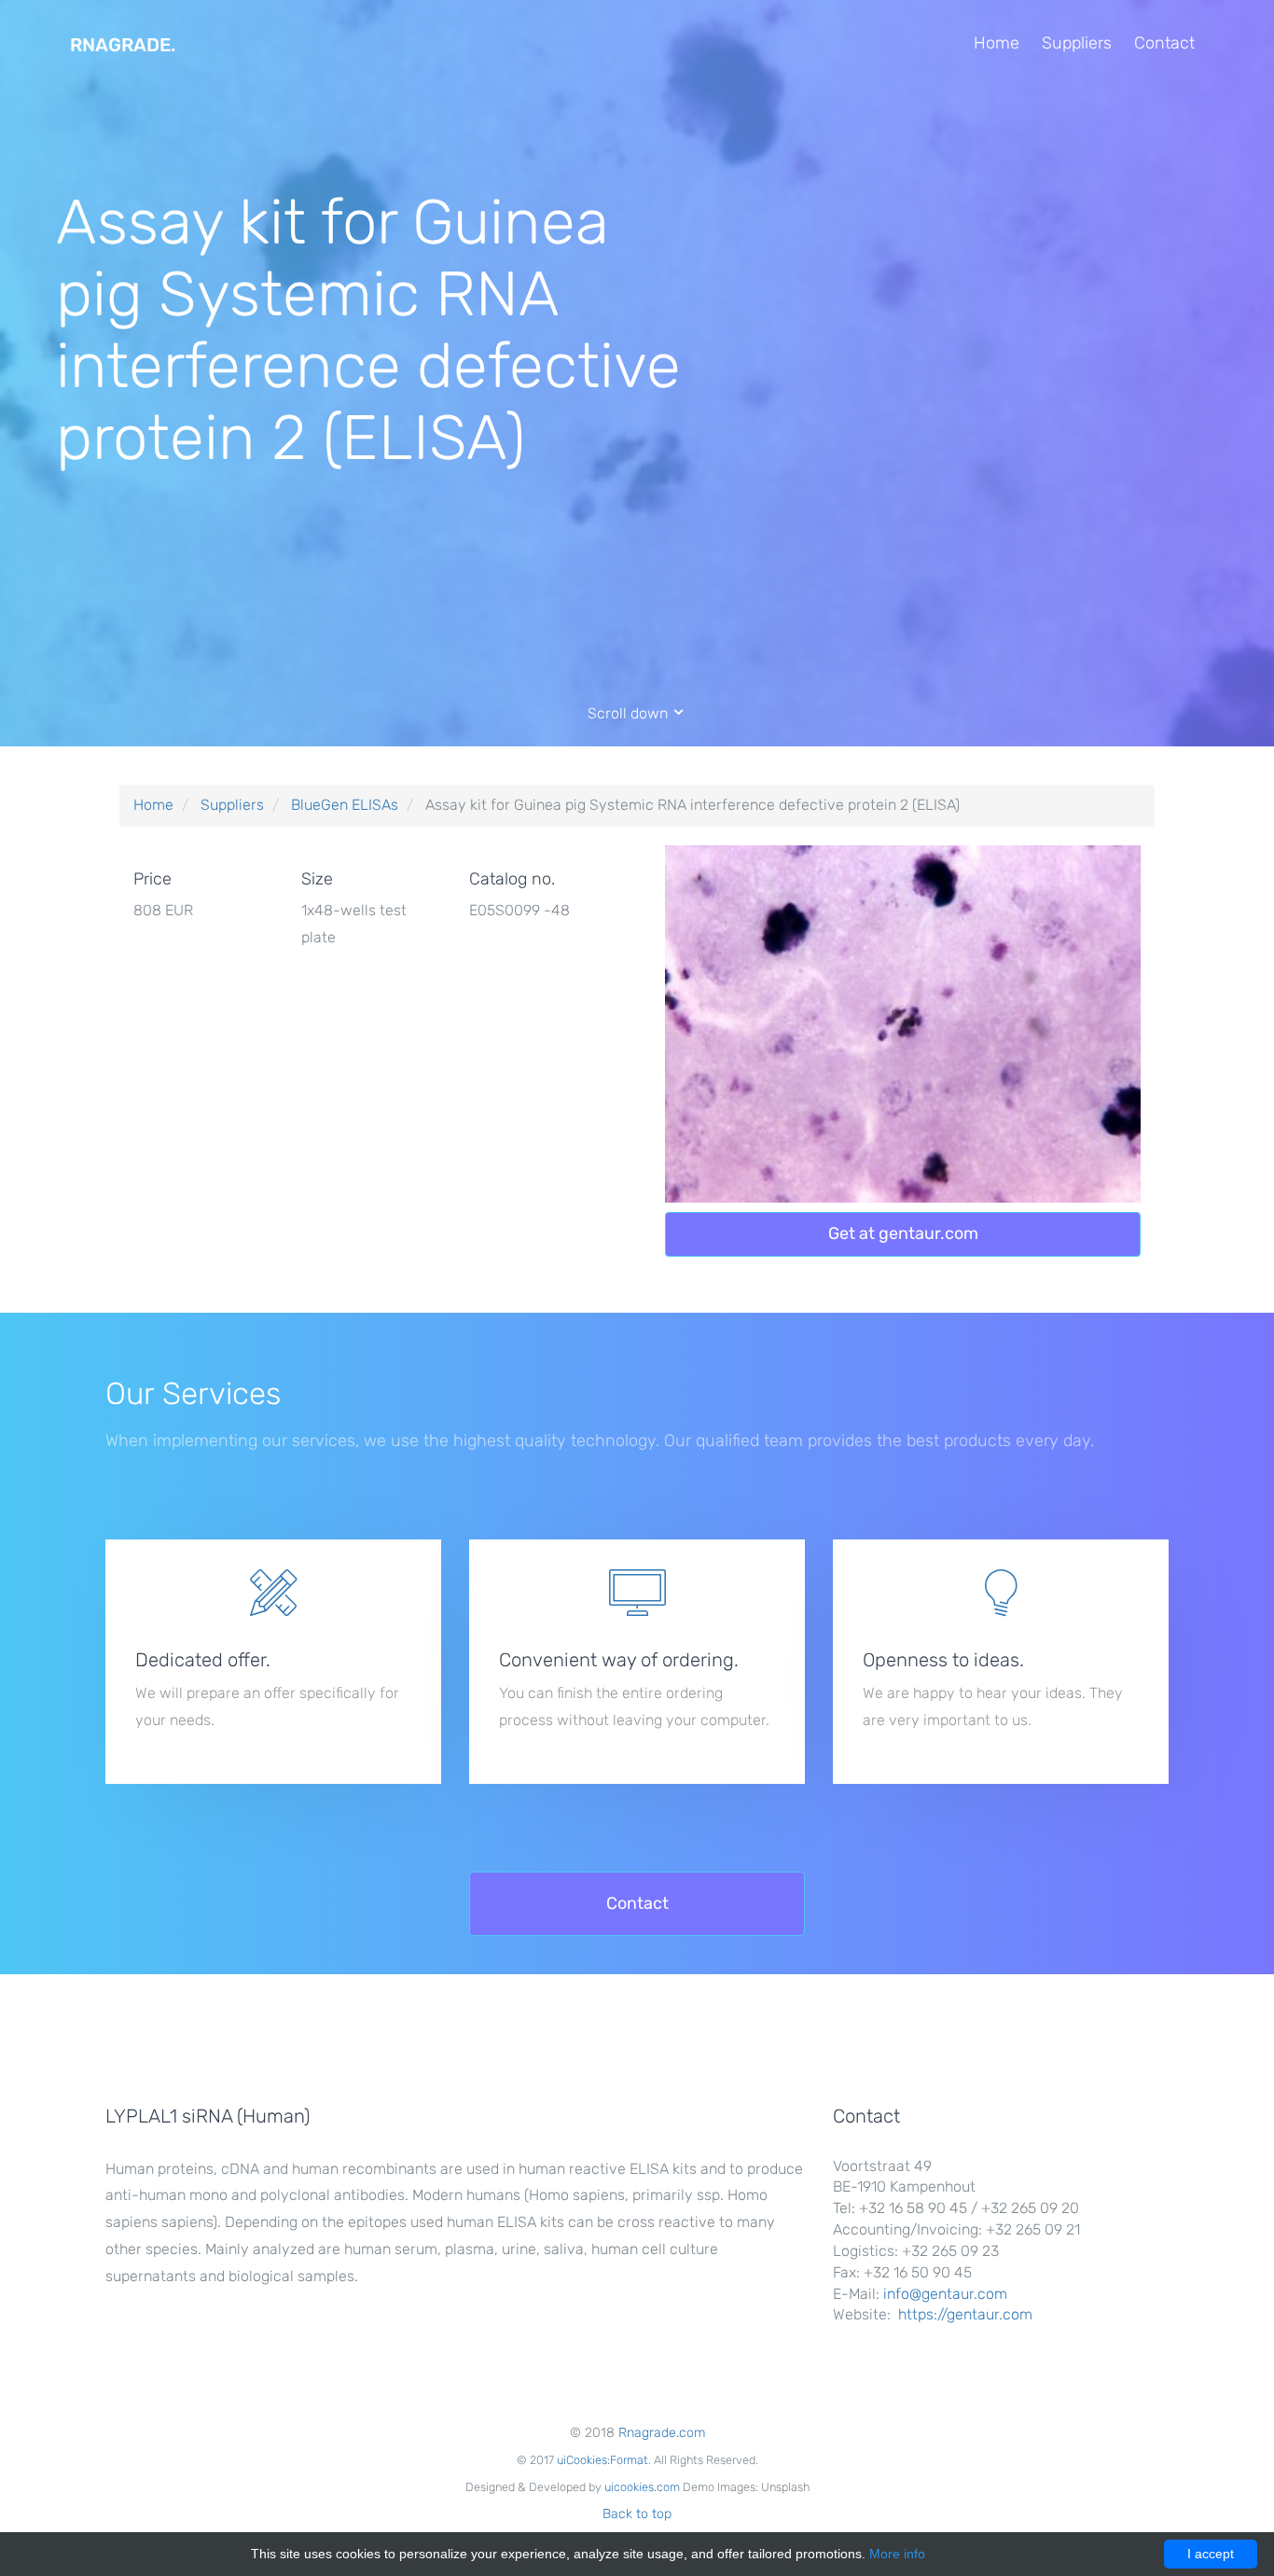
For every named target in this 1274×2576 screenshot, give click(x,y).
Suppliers (1077, 43)
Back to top (637, 2514)
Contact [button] (637, 1903)
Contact (1164, 43)
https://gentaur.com (965, 2314)
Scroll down (630, 713)
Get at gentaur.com (903, 1233)
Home (997, 43)
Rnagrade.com (662, 2433)
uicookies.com (642, 2487)
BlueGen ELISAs (345, 805)
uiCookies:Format (602, 2460)
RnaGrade (123, 45)
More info (897, 2554)
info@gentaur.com (945, 2294)
